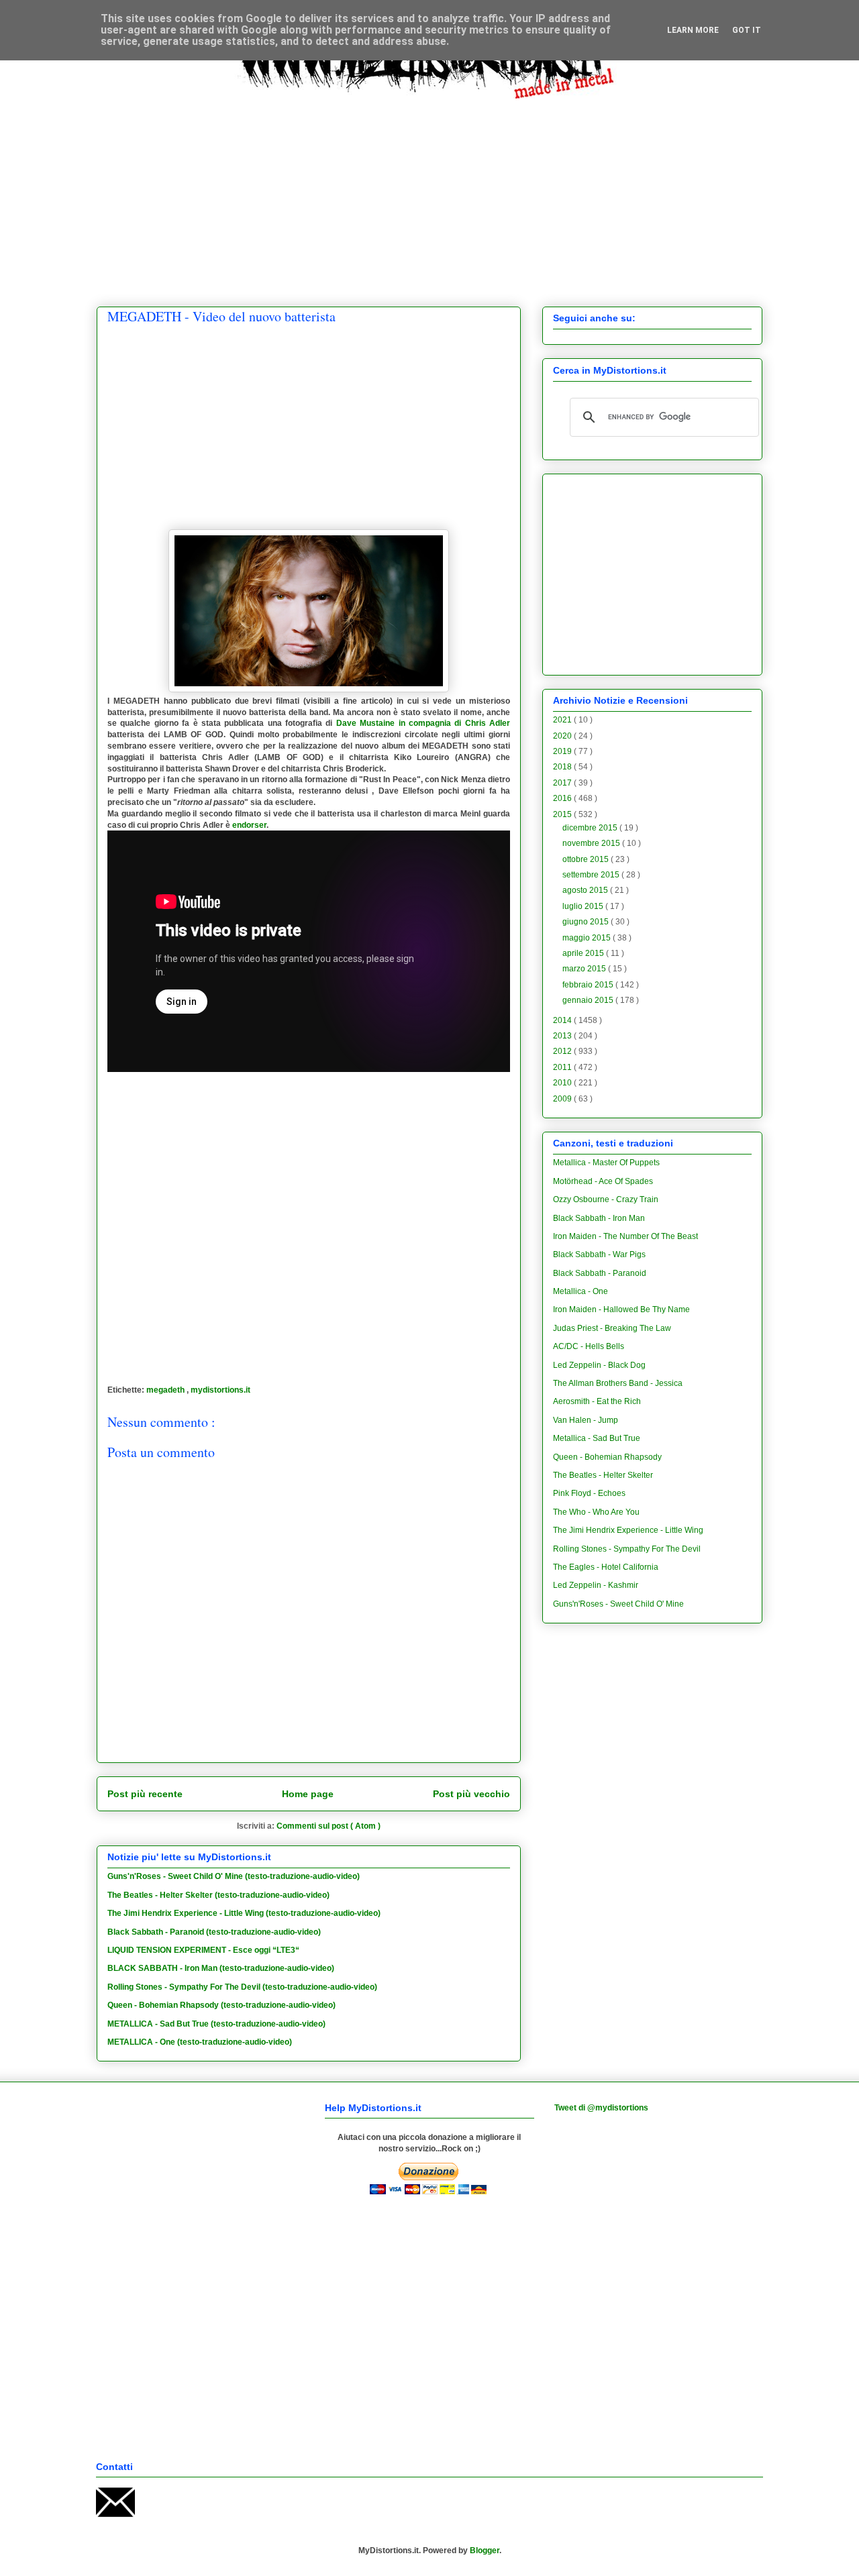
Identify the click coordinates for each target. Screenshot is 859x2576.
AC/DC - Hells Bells (589, 1346)
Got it (747, 30)
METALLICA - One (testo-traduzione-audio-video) (200, 2042)
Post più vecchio (471, 1794)
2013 (563, 1036)
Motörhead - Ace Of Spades (603, 1181)
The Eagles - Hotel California (606, 1567)
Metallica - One (580, 1291)
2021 (563, 720)
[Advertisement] (429, 193)
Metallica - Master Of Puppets (606, 1163)
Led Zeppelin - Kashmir (596, 1585)
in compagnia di (423, 723)
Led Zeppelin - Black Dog (599, 1365)
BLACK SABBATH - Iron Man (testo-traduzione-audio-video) (221, 1968)
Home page (308, 1794)
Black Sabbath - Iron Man (599, 1218)
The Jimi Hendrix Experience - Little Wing (628, 1530)
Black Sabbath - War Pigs (599, 1254)
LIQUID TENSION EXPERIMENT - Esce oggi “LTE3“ (203, 1950)
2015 (563, 814)
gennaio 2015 (589, 1000)
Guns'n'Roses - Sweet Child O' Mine (618, 1604)
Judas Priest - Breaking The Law (612, 1328)
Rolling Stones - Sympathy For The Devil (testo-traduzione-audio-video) (242, 1987)
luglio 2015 (584, 906)
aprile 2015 (584, 953)
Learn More (693, 30)
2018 (563, 767)
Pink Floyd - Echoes (589, 1493)
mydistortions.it (220, 1390)
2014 (563, 1020)
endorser (249, 825)
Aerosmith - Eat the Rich (597, 1401)
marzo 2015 (585, 969)
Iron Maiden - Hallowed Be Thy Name (621, 1309)
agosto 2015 (586, 890)
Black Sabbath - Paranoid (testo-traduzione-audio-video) (214, 1932)
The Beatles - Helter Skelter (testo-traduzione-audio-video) (218, 1895)
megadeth (166, 1390)
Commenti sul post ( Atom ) (329, 1826)
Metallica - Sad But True (597, 1438)
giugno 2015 (587, 922)
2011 (563, 1067)
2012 (563, 1051)
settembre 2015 (592, 875)
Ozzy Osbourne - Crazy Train (606, 1199)
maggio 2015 (588, 938)
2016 (563, 798)
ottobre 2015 (587, 859)
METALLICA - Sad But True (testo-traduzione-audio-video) (216, 2024)
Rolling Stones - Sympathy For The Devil (627, 1549)
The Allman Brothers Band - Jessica (618, 1383)
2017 (563, 783)
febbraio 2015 (589, 985)
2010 (563, 1083)
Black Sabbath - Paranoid (600, 1273)
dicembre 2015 (591, 828)
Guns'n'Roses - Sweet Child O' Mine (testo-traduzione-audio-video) (234, 1876)
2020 (563, 736)
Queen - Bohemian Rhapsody (607, 1457)
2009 (563, 1099)
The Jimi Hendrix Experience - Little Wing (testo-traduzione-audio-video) (244, 1913)
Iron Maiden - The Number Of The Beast (625, 1236)
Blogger (485, 2551)
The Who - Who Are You (596, 1512)
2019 (563, 751)
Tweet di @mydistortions (601, 2108)
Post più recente (145, 1794)
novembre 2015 (592, 843)
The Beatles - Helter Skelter (603, 1475)
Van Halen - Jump (586, 1420)
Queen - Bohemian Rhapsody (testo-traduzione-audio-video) (221, 2005)
